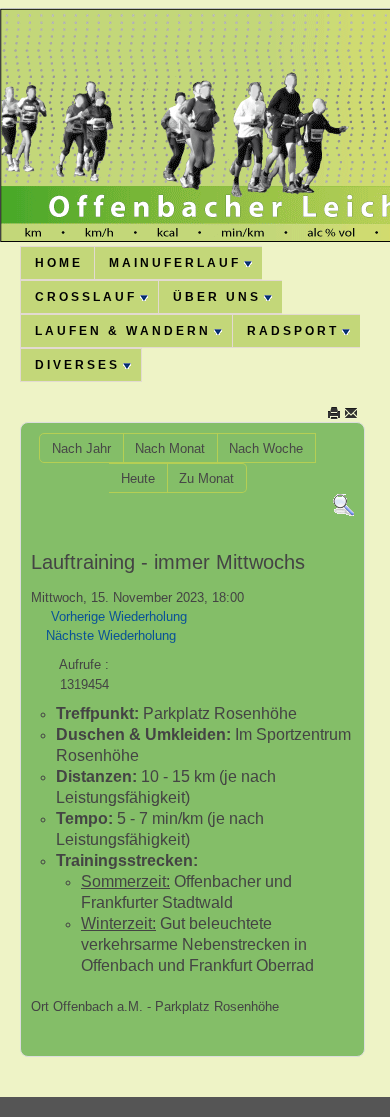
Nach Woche (266, 448)
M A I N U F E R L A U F (173, 263)
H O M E (57, 263)
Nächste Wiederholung (111, 635)
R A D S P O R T (291, 331)
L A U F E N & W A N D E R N (121, 331)
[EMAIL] (351, 412)
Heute (138, 478)
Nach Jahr (81, 448)
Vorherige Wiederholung (119, 616)
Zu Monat (206, 478)
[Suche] (343, 504)
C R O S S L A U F (84, 297)
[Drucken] (334, 412)
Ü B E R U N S (215, 297)
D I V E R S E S (76, 365)
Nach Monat (170, 448)
